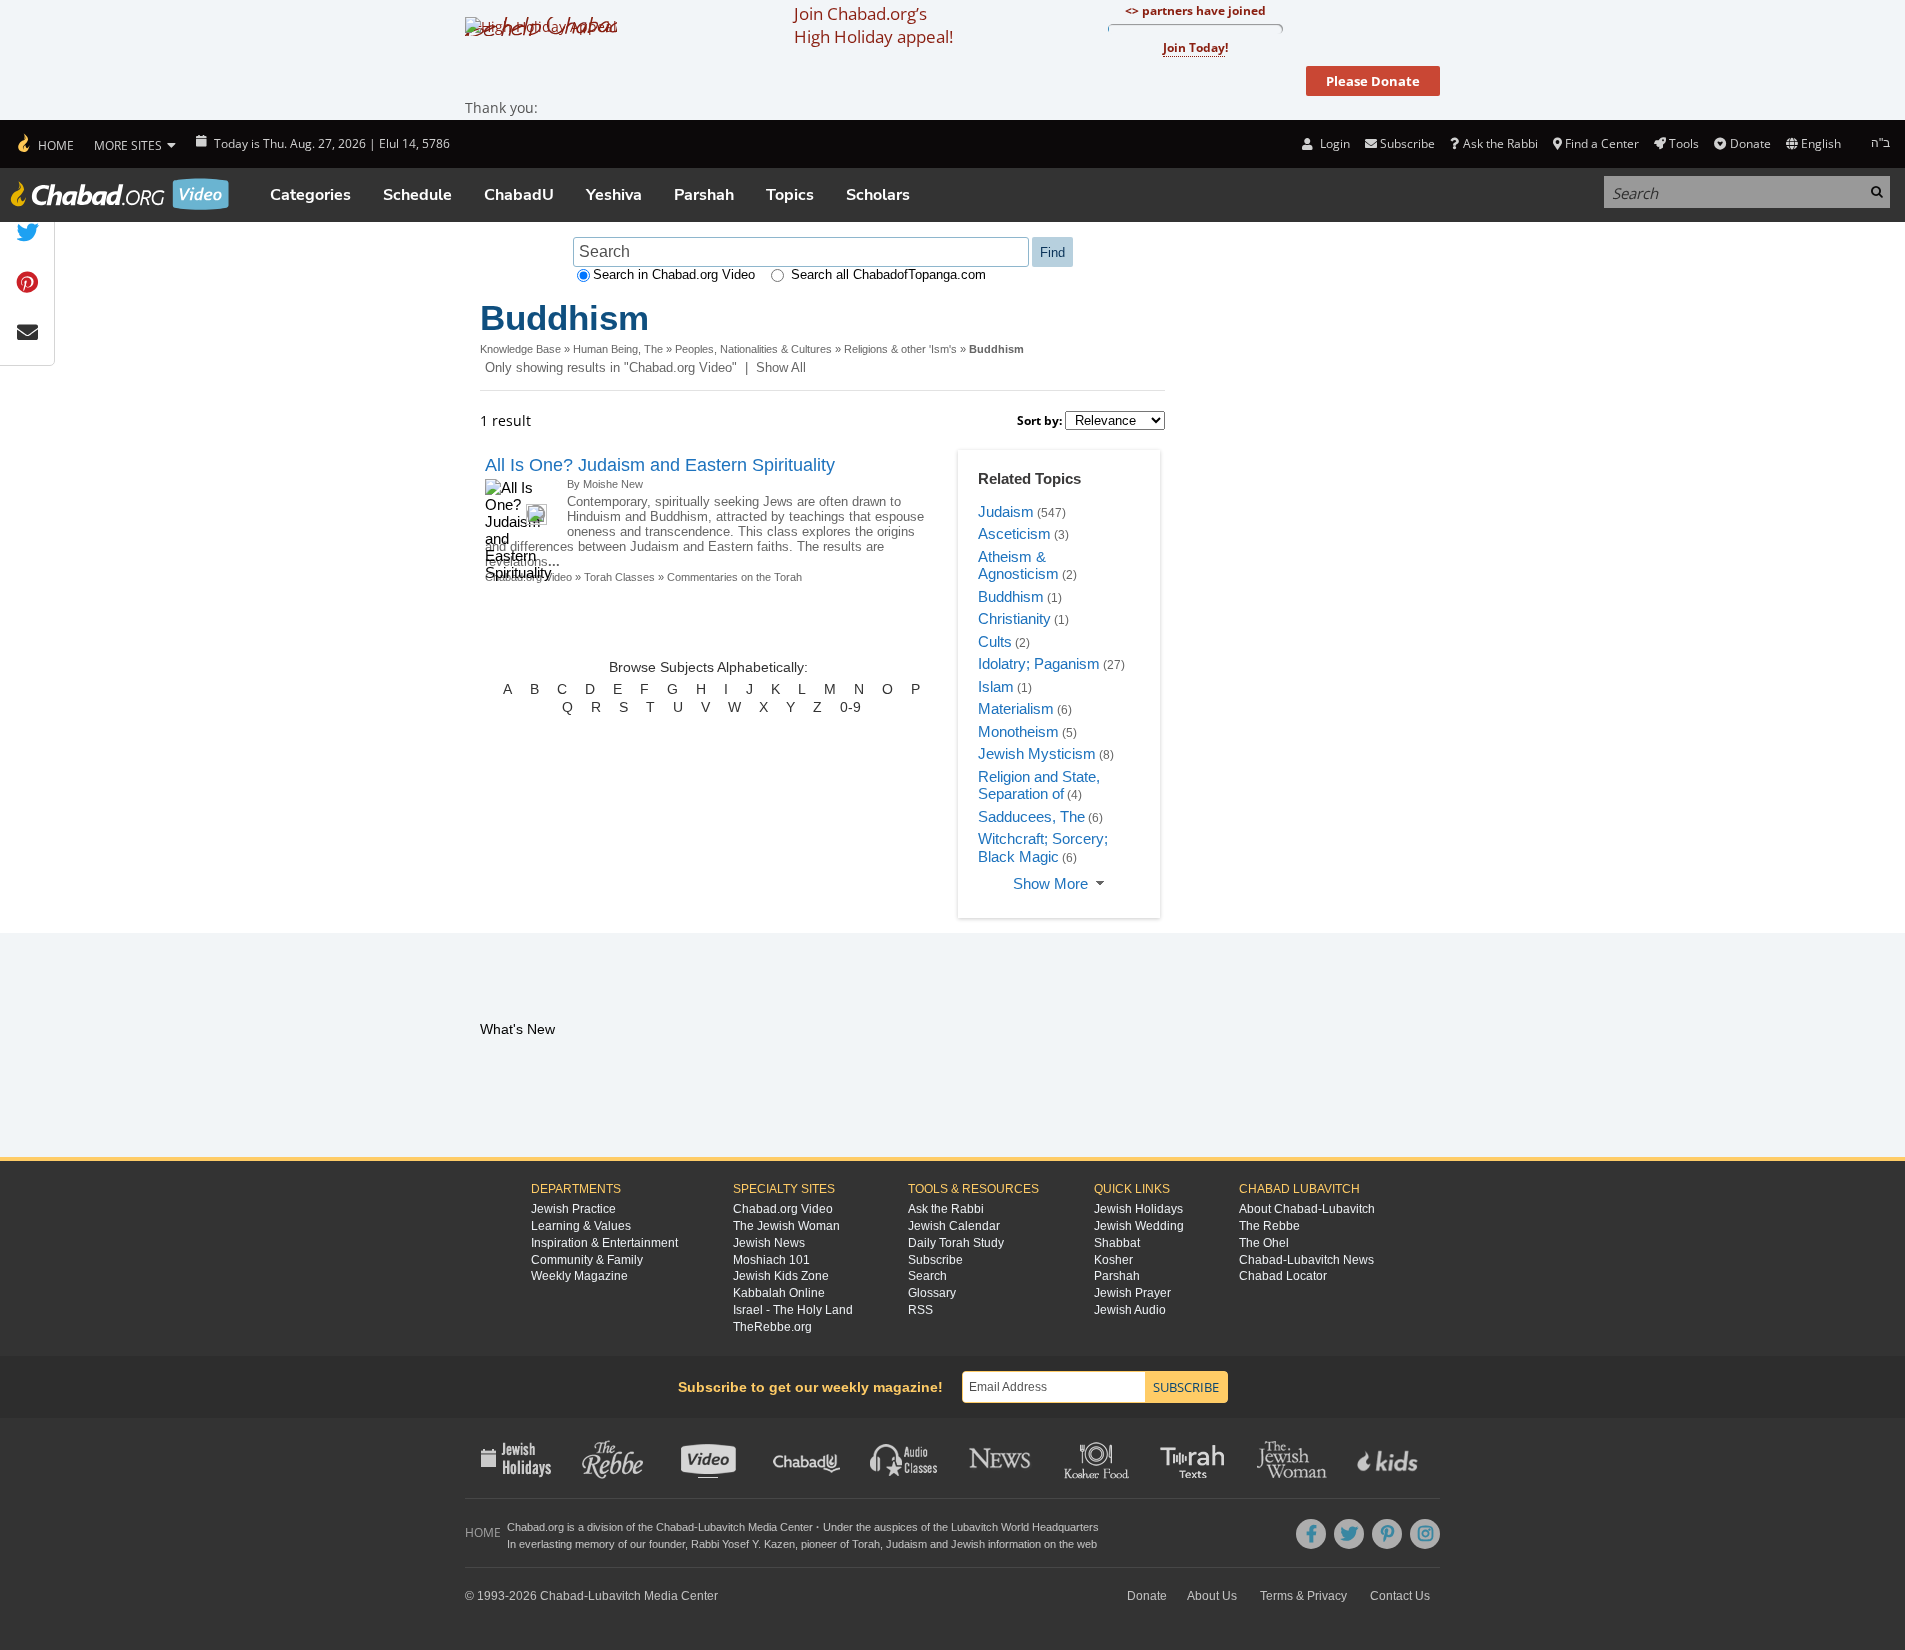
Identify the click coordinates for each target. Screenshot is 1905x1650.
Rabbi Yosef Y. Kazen (743, 1544)
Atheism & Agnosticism (1018, 565)
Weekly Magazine (579, 1276)
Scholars (878, 195)
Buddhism (1011, 596)
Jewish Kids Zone (781, 1276)
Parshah (704, 195)
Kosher (1113, 1260)
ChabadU (519, 195)
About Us (1212, 1596)
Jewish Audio (1130, 1310)
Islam (996, 686)
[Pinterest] (1387, 1534)
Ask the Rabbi (1500, 143)
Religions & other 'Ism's (900, 349)
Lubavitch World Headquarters (1025, 1527)
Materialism (1016, 708)
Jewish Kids (1389, 1458)
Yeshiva (614, 195)
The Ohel (1264, 1243)
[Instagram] (1425, 1534)
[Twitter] (1349, 1534)
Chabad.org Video (783, 1209)
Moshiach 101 (771, 1260)
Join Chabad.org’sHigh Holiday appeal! (873, 25)
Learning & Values (581, 1226)
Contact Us (1400, 1596)
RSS (920, 1310)
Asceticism (1014, 533)
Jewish (968, 1544)
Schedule (417, 195)
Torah (866, 1544)
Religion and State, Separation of (1039, 785)
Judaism (1006, 511)
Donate (1750, 143)
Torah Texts (1195, 1458)
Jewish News (769, 1243)
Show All (781, 367)
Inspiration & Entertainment (604, 1243)
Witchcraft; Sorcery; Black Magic (1043, 847)
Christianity (1014, 618)
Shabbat (1117, 1243)
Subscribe (935, 1260)
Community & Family (587, 1260)
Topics (790, 195)
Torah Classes (619, 577)
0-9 (850, 707)
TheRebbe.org (772, 1327)
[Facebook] (1311, 1534)
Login (1333, 143)
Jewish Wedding (1139, 1226)
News (1001, 1458)
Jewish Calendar (954, 1226)
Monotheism (1018, 731)
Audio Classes (904, 1458)
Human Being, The (618, 349)
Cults (995, 641)
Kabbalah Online (779, 1293)
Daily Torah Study (956, 1243)
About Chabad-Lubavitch (1307, 1209)
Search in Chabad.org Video (674, 274)
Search (927, 1276)
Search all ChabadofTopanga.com (888, 274)
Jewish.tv (710, 1458)
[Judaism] (44, 144)
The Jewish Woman (786, 1226)
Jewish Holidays (1138, 1209)
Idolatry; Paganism (1039, 663)
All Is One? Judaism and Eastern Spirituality (660, 465)
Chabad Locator (1283, 1276)
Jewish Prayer (1132, 1293)
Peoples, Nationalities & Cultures (753, 349)
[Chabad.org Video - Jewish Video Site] (120, 194)
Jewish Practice (573, 1209)
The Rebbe (1269, 1226)
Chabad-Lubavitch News (1306, 1260)
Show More (1050, 883)
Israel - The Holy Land (793, 1310)
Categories (310, 195)
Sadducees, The (1031, 816)
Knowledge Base (520, 349)
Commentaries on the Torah (734, 577)
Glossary (932, 1293)
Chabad (675, 1527)
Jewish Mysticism (1037, 753)
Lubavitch (721, 1527)
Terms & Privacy (1303, 1596)
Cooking (1098, 1458)
